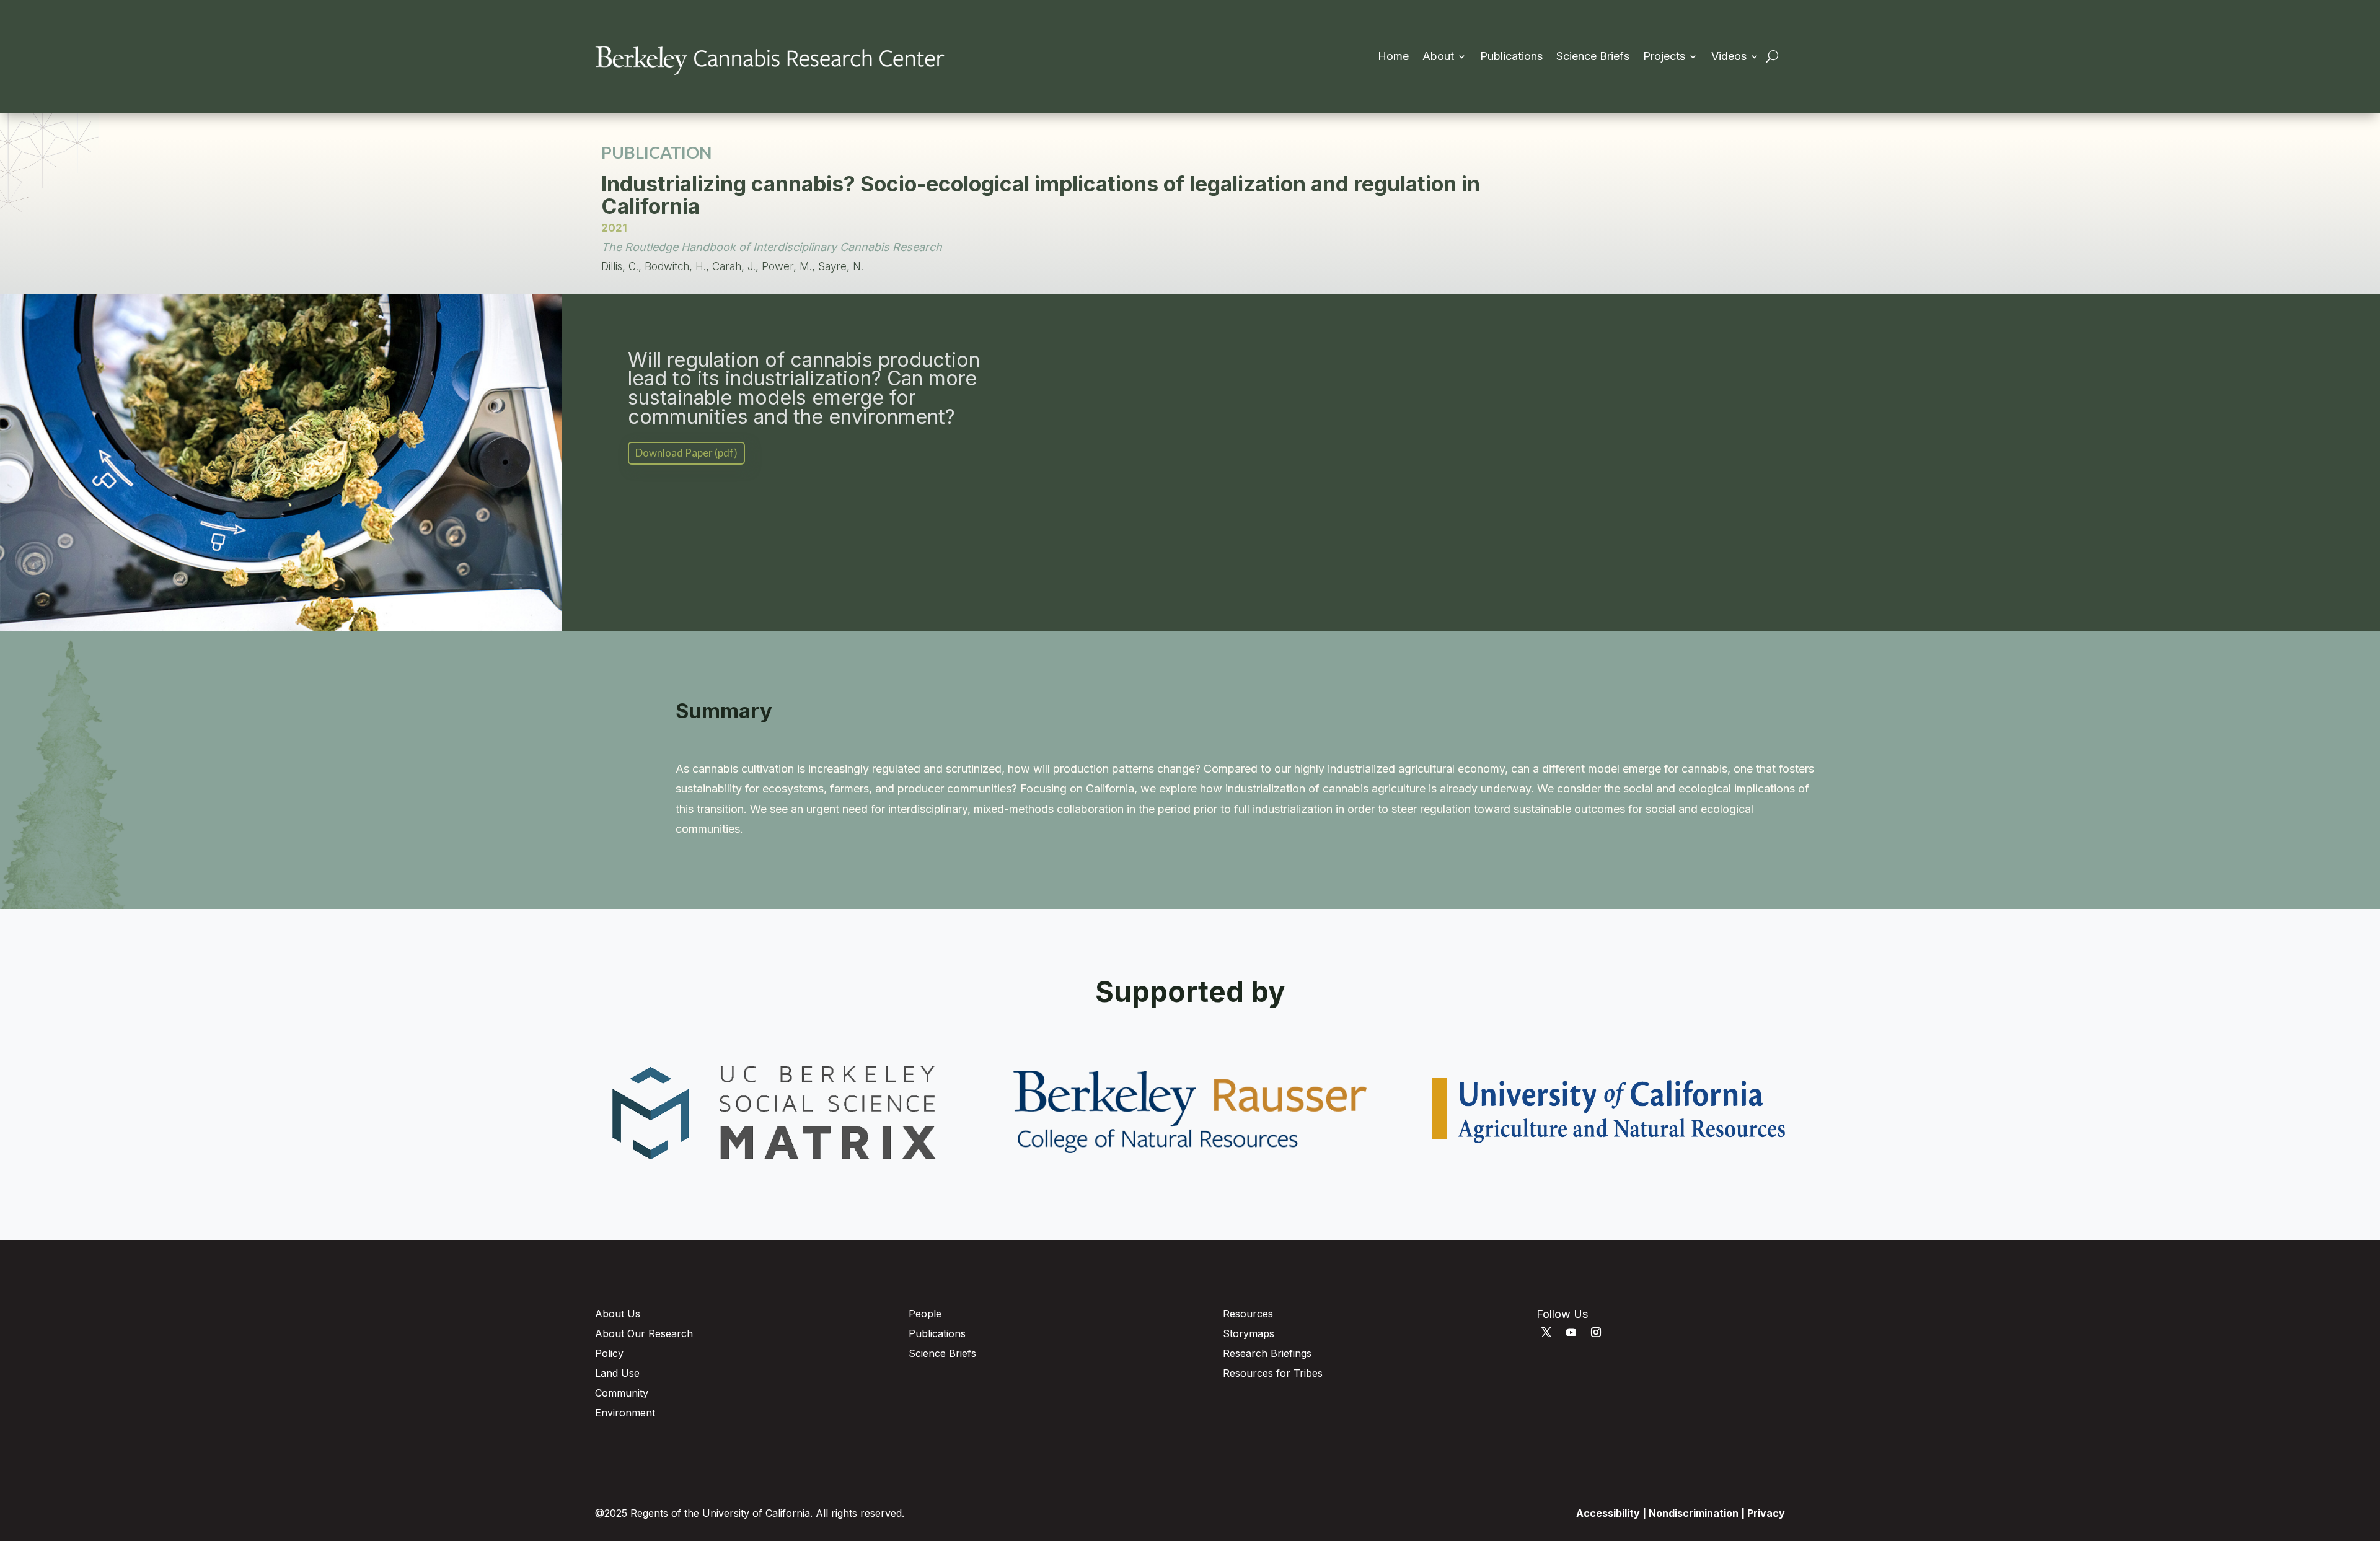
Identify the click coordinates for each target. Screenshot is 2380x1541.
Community (622, 1393)
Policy (609, 1353)
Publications (1511, 57)
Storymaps (1249, 1333)
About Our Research (644, 1333)
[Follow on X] (1546, 1332)
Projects (1664, 57)
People (925, 1314)
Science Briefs (1593, 57)
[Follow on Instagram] (1596, 1332)
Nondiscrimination (1694, 1513)
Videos (1729, 57)
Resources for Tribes (1273, 1373)
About (1438, 57)
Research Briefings (1267, 1353)
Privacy (1766, 1513)
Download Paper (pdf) (686, 453)
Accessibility (1608, 1513)
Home (1393, 57)
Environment (625, 1413)
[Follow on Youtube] (1571, 1332)
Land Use (617, 1373)
